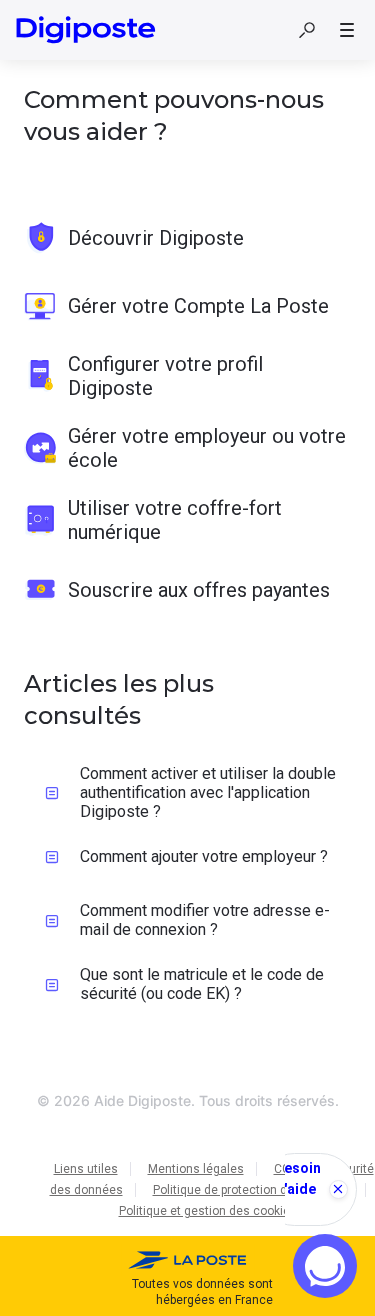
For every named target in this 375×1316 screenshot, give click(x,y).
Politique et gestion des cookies (208, 1211)
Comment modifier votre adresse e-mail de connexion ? (205, 920)
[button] (307, 30)
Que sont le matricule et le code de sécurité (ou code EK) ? (202, 984)
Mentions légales (196, 1169)
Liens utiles (86, 1169)
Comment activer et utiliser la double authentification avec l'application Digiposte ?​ (208, 792)
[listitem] (187, 238)
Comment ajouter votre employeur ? (204, 856)
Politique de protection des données (253, 1190)
